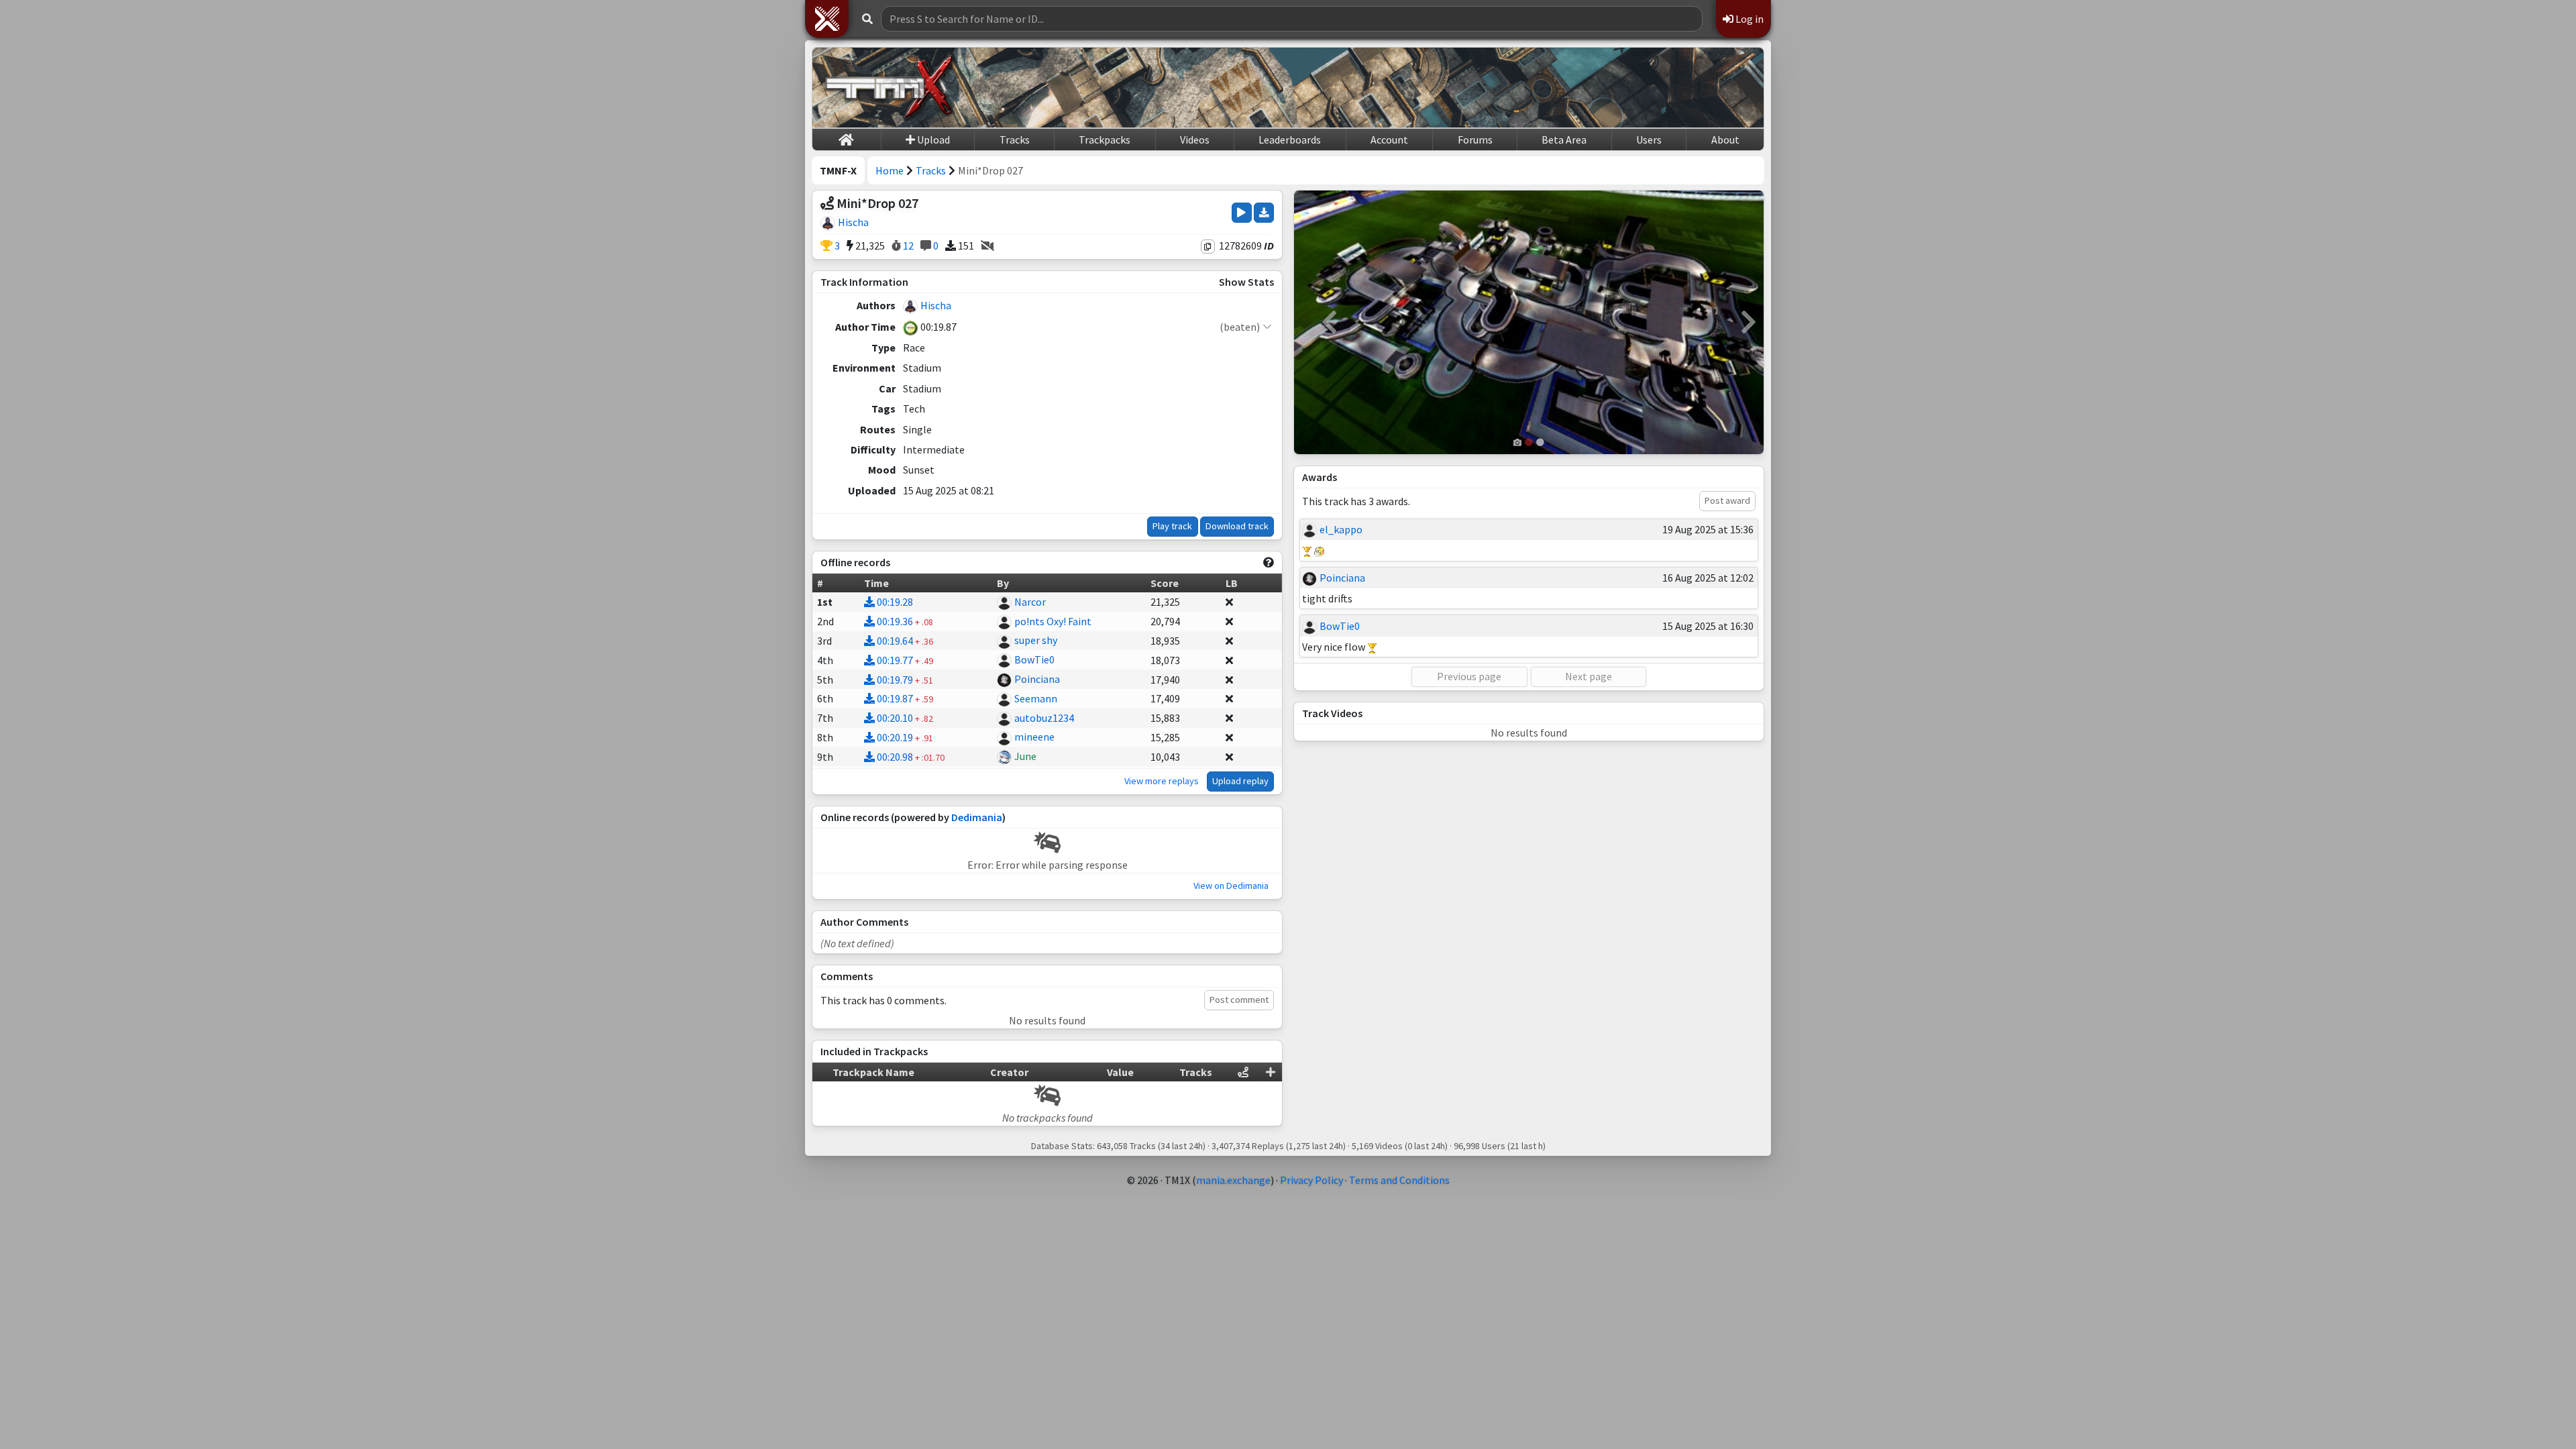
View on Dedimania (1231, 885)
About (1725, 140)
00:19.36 (895, 621)
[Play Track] (1241, 213)
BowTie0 (1034, 659)
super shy (1036, 640)
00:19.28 (895, 602)
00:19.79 (895, 680)
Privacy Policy (1311, 1180)
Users (1649, 140)
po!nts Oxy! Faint (1053, 621)
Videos (1195, 140)
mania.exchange (1233, 1180)
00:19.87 (895, 698)
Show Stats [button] (1246, 282)
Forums (1475, 140)
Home (890, 170)
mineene (1034, 737)
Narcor (1030, 602)
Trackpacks (1105, 140)
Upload (932, 140)
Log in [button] (1749, 19)
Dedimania (977, 817)
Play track (1172, 526)
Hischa (853, 222)
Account (1389, 140)
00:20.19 (895, 737)
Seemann (1036, 698)
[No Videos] (987, 246)
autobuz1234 (1044, 718)
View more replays (1162, 781)
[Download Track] (1264, 213)
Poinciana (1037, 679)
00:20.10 (895, 718)
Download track (1237, 526)
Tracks (1015, 140)
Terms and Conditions (1399, 1180)
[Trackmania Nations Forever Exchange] (890, 88)
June (1025, 756)
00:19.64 (895, 641)
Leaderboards (1290, 140)
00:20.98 (895, 757)
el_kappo (1341, 529)
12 (907, 246)
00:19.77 (895, 660)
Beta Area (1564, 140)
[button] (827, 19)
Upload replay (1240, 781)
